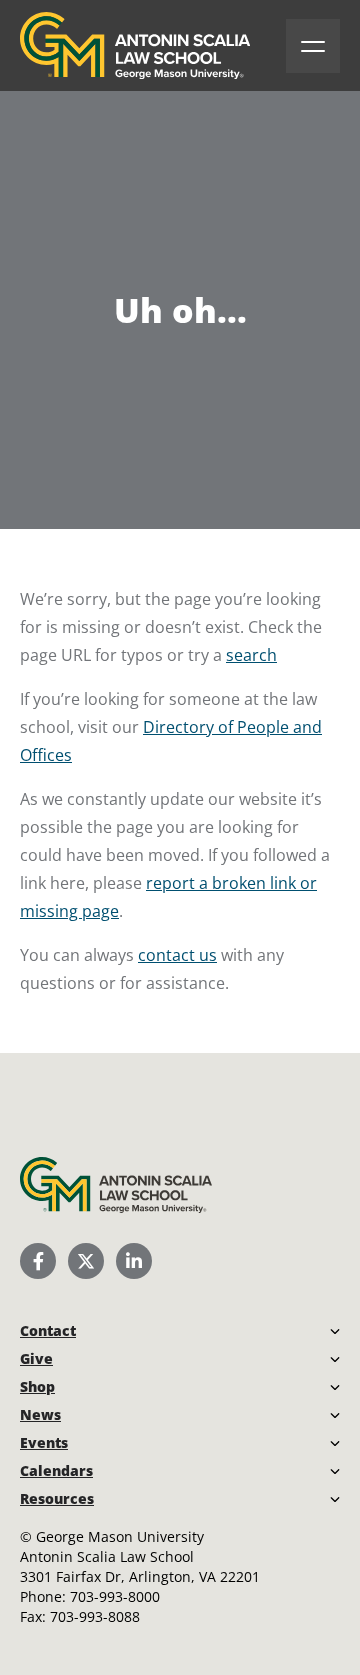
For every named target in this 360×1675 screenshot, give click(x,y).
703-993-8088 (95, 1616)
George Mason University (120, 1536)
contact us (177, 955)
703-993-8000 (115, 1596)
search (251, 655)
